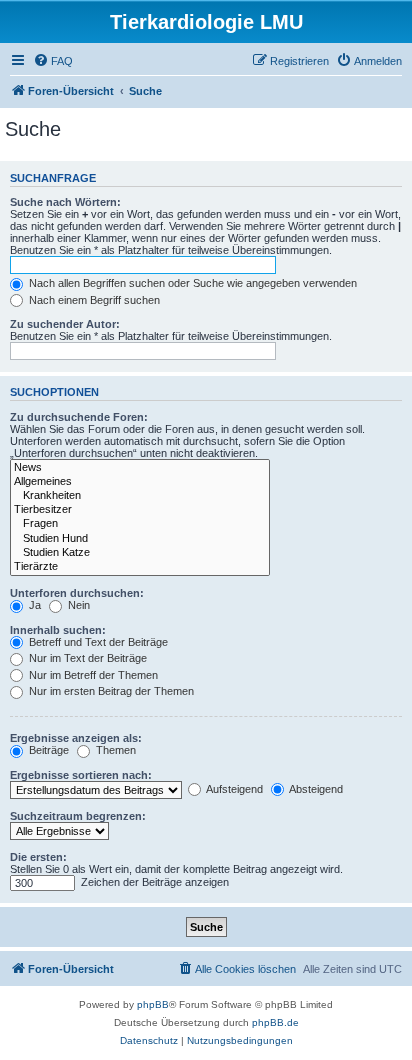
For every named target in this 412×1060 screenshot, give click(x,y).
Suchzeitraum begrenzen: (78, 816)
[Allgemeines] (140, 482)
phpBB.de (275, 1022)
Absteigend (315, 789)
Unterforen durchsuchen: (77, 593)
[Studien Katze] (140, 553)
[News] (140, 468)
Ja (33, 605)
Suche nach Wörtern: (65, 202)
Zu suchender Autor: (65, 324)
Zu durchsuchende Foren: (79, 417)
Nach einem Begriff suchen (93, 300)
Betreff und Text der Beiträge (97, 642)
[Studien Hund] (140, 539)
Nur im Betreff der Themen (92, 675)
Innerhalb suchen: (58, 630)
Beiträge (47, 750)
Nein (77, 605)
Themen (114, 750)
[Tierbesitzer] (140, 510)
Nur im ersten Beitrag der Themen (110, 691)
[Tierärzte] (140, 567)
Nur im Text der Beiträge (86, 658)
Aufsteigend (233, 789)
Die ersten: (38, 857)
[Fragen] (140, 524)
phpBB (153, 1004)
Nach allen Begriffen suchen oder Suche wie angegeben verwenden (191, 283)
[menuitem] (53, 61)
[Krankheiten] (140, 496)
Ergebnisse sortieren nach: (81, 775)
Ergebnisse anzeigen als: (76, 738)
